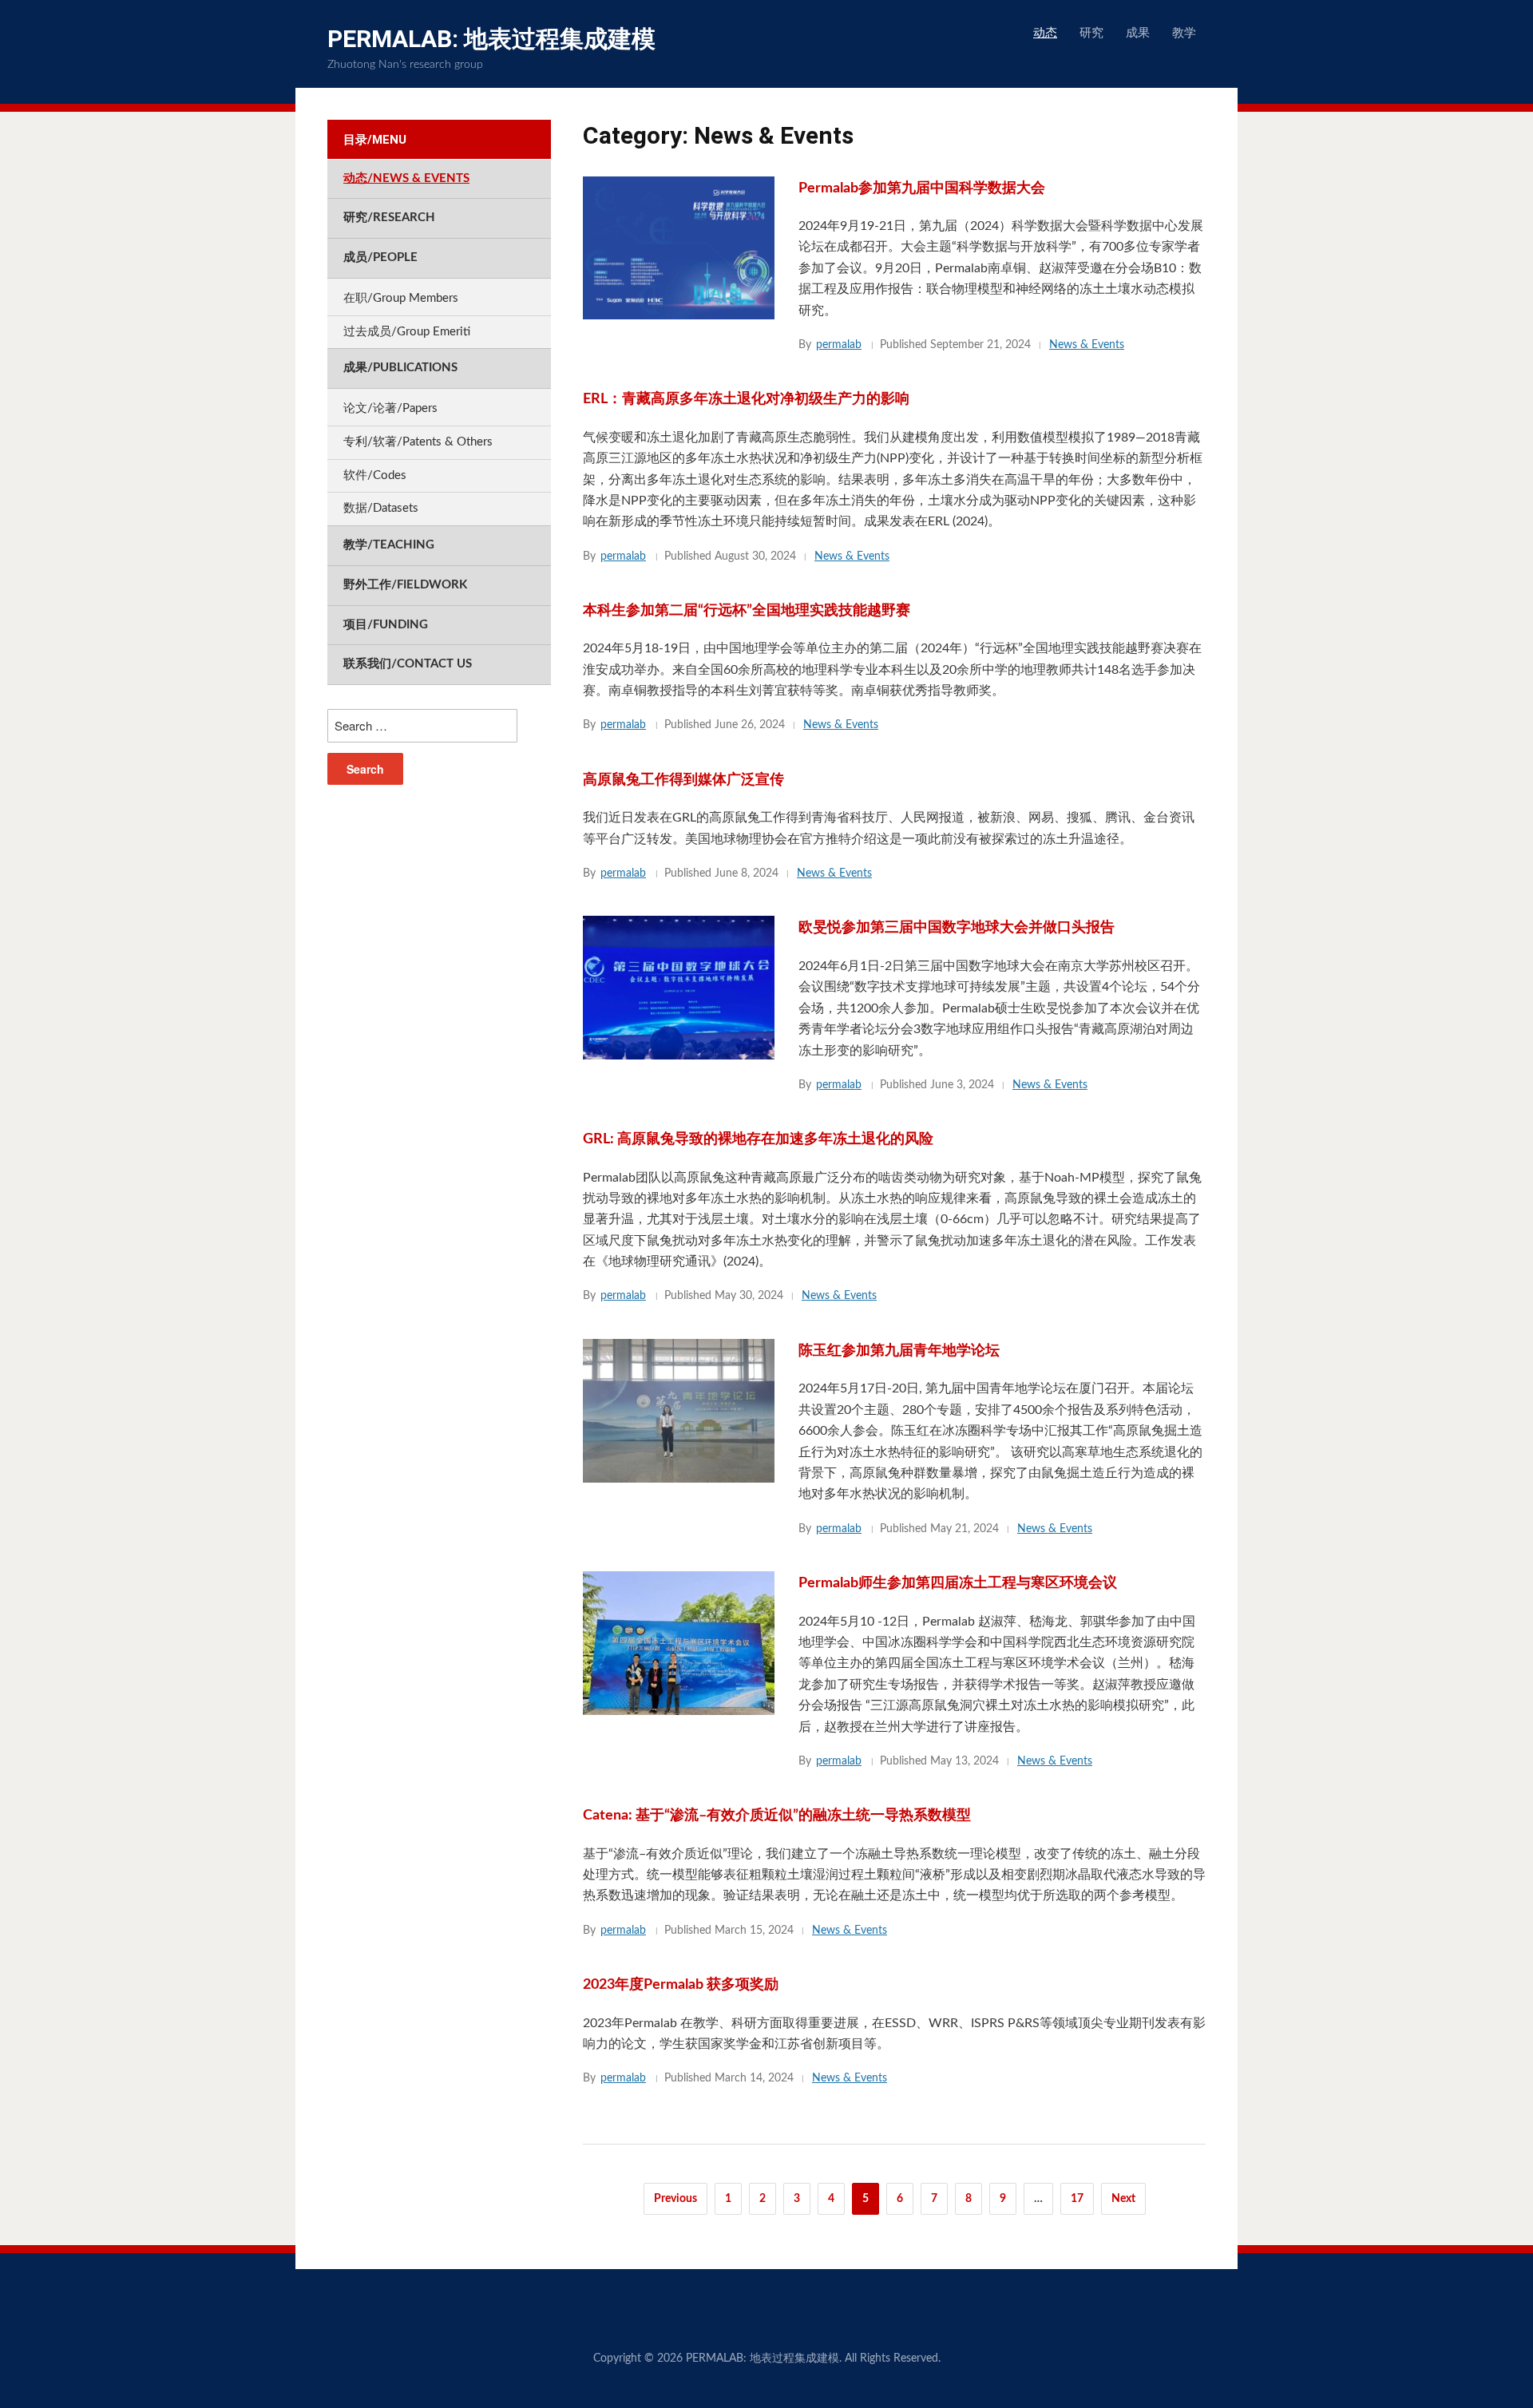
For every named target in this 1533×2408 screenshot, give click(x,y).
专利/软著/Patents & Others (418, 442)
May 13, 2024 (965, 1761)
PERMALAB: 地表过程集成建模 (491, 39)
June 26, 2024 (750, 725)
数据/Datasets (381, 508)
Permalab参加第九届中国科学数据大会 (922, 188)
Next (1123, 2199)
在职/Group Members (401, 298)
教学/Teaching (389, 545)
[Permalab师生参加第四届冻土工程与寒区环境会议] (679, 1643)
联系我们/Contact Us (408, 664)
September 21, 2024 (980, 345)
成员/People (380, 257)
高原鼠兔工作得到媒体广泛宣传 (683, 780)
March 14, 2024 (754, 2078)
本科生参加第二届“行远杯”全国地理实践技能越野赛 (747, 611)
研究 (1091, 33)
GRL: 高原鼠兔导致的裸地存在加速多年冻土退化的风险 (758, 1139)
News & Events (1087, 345)
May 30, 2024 (749, 1296)
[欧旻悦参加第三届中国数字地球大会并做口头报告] (679, 987)
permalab (839, 345)
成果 (1138, 33)
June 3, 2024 (962, 1085)
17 (1077, 2199)
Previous (675, 2199)
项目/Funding (386, 625)
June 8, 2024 (747, 873)
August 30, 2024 (755, 556)
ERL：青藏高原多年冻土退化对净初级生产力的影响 (746, 399)
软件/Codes (375, 475)
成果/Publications (400, 368)
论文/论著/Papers (390, 408)
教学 (1184, 33)
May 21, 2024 (965, 1529)
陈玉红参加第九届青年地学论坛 (899, 1351)
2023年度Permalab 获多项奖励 (681, 1985)
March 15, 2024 (754, 1931)
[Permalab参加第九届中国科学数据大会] (679, 247)
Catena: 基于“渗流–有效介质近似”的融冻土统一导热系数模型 (777, 1816)
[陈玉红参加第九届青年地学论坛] (679, 1410)
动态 (1045, 33)
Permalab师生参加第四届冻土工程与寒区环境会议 (958, 1583)
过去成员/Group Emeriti (407, 332)
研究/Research (389, 218)
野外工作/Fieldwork (405, 585)
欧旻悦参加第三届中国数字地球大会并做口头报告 (957, 928)
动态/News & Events (406, 178)
